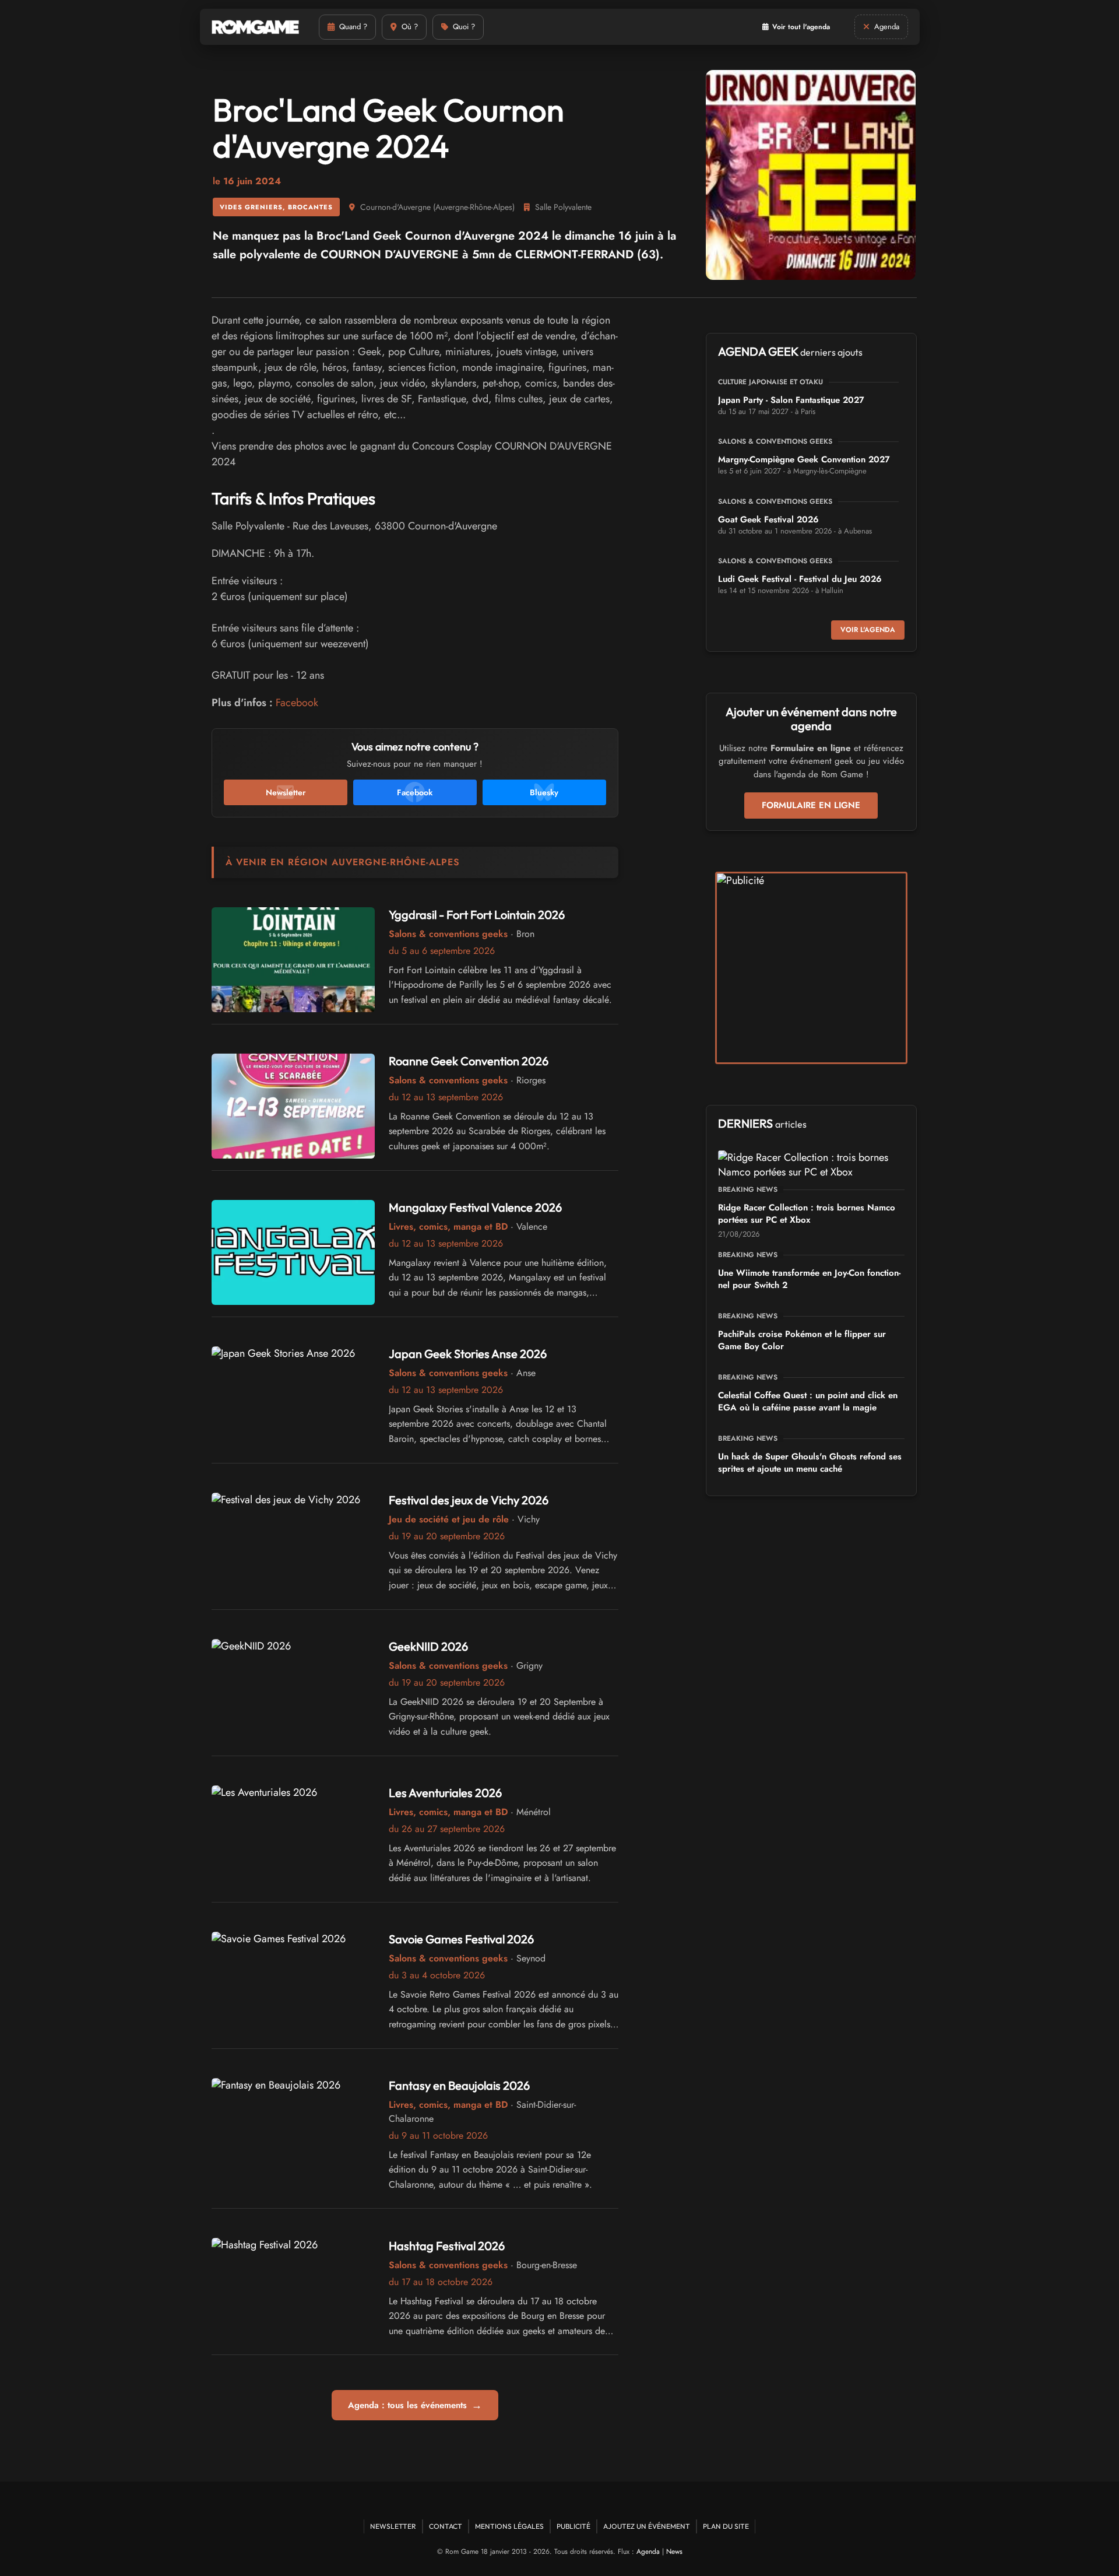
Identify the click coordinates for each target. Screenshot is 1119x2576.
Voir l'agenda (868, 630)
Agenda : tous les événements (415, 2405)
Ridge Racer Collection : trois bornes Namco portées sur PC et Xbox (807, 1214)
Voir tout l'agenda (801, 27)
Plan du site (726, 2526)
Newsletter (393, 2526)
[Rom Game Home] (255, 27)
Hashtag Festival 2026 (447, 2246)
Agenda (648, 2552)
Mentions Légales (509, 2526)
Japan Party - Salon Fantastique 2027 (791, 400)
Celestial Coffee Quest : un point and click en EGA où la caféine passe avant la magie (808, 1401)
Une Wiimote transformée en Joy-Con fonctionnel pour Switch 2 (809, 1279)
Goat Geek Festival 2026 (768, 520)
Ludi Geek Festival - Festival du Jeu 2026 (800, 579)
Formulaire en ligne (811, 805)
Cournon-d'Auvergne (395, 207)
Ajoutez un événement (647, 2526)
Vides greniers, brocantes (276, 207)
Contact (446, 2526)
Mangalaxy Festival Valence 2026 (475, 1207)
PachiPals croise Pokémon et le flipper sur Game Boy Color (802, 1340)
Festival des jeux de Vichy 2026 (469, 1500)
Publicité (573, 2526)
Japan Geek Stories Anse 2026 (468, 1354)
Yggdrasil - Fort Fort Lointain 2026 (477, 915)
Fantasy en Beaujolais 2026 (459, 2085)
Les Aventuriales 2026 (445, 1793)
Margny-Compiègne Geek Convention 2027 (804, 459)
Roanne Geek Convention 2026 (469, 1061)
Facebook (297, 703)
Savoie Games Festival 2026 (461, 1939)
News (674, 2552)
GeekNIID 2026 (428, 1646)
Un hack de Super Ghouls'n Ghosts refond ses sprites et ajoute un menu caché (810, 1463)
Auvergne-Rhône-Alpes (474, 207)
